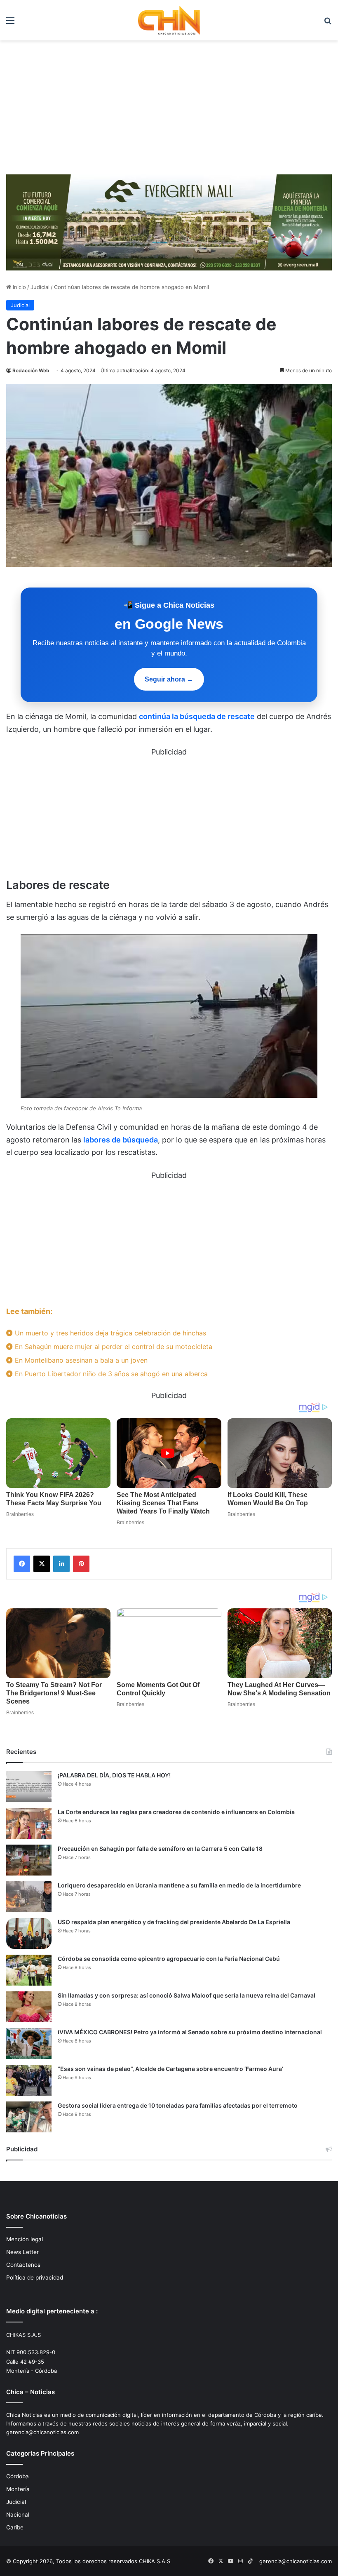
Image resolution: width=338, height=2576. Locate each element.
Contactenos (23, 2265)
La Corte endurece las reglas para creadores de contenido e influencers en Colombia (176, 1812)
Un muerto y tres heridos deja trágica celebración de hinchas (109, 1333)
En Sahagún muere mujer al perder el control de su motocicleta (113, 1347)
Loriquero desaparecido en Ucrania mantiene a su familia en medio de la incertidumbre (179, 1885)
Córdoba (18, 2476)
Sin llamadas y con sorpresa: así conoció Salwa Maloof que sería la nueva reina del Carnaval (187, 1995)
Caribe (15, 2527)
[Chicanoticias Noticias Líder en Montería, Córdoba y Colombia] (169, 20)
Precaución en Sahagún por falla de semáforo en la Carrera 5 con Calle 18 (160, 1849)
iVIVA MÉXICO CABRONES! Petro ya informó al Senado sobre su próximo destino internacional (190, 2032)
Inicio (19, 287)
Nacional (18, 2515)
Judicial (40, 287)
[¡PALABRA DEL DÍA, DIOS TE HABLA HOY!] (29, 1787)
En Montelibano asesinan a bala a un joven (80, 1360)
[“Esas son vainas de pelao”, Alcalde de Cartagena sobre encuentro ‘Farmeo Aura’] (29, 2080)
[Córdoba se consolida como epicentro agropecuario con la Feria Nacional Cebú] (29, 1970)
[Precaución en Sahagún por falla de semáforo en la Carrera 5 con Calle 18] (29, 1860)
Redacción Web (31, 370)
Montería (18, 2489)
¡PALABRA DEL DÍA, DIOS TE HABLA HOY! (114, 1775)
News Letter (22, 2252)
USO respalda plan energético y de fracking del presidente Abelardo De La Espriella (174, 1922)
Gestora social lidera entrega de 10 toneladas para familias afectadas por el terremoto (178, 2105)
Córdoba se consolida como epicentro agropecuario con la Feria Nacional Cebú (169, 1959)
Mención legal (25, 2239)
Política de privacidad (35, 2278)
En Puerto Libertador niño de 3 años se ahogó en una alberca (110, 1374)
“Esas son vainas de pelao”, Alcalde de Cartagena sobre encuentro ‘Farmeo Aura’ (170, 2069)
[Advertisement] (169, 110)
